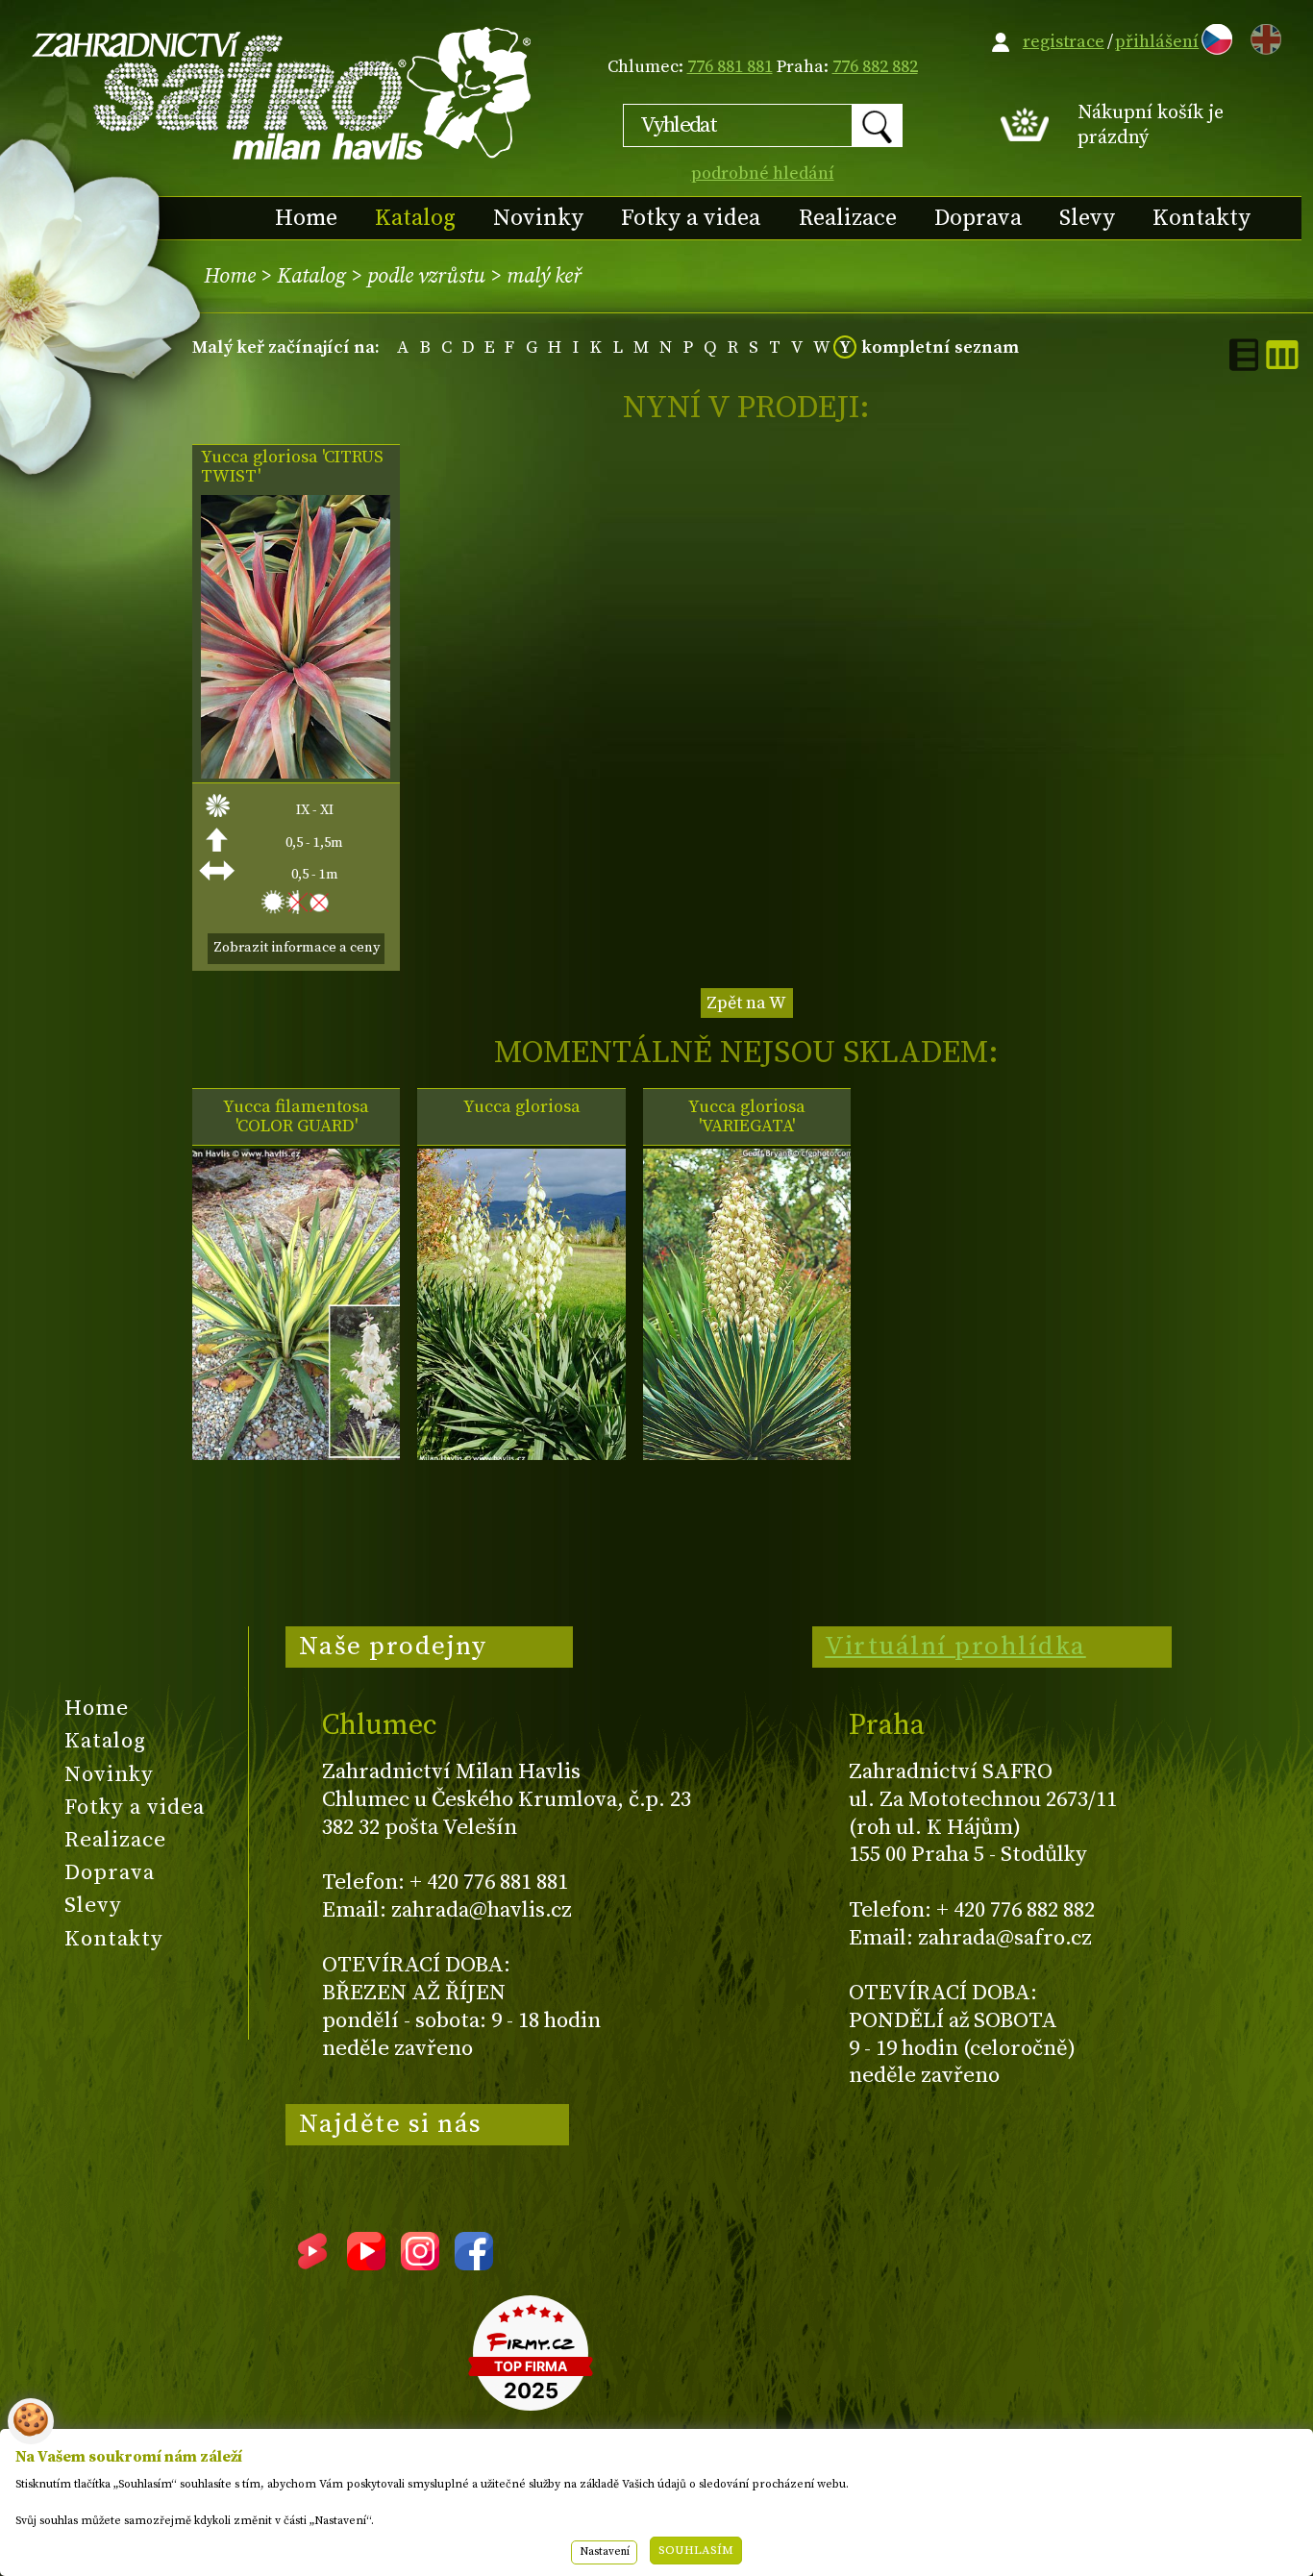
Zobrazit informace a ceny (297, 948)
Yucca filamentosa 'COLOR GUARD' (296, 1117)
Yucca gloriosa (522, 1107)
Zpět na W (746, 1003)
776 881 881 (730, 67)
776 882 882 (875, 67)
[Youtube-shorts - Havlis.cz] (312, 2264)
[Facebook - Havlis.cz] (474, 2264)
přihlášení (1157, 42)
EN (1262, 36)
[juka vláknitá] (296, 1455)
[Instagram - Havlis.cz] (420, 2264)
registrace (1064, 42)
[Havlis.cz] (283, 93)
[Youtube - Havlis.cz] (366, 2264)
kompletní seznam (940, 347)
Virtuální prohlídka (955, 1647)
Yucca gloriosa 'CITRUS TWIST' (292, 467)
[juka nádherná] (296, 773)
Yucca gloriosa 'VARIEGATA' (747, 1117)
